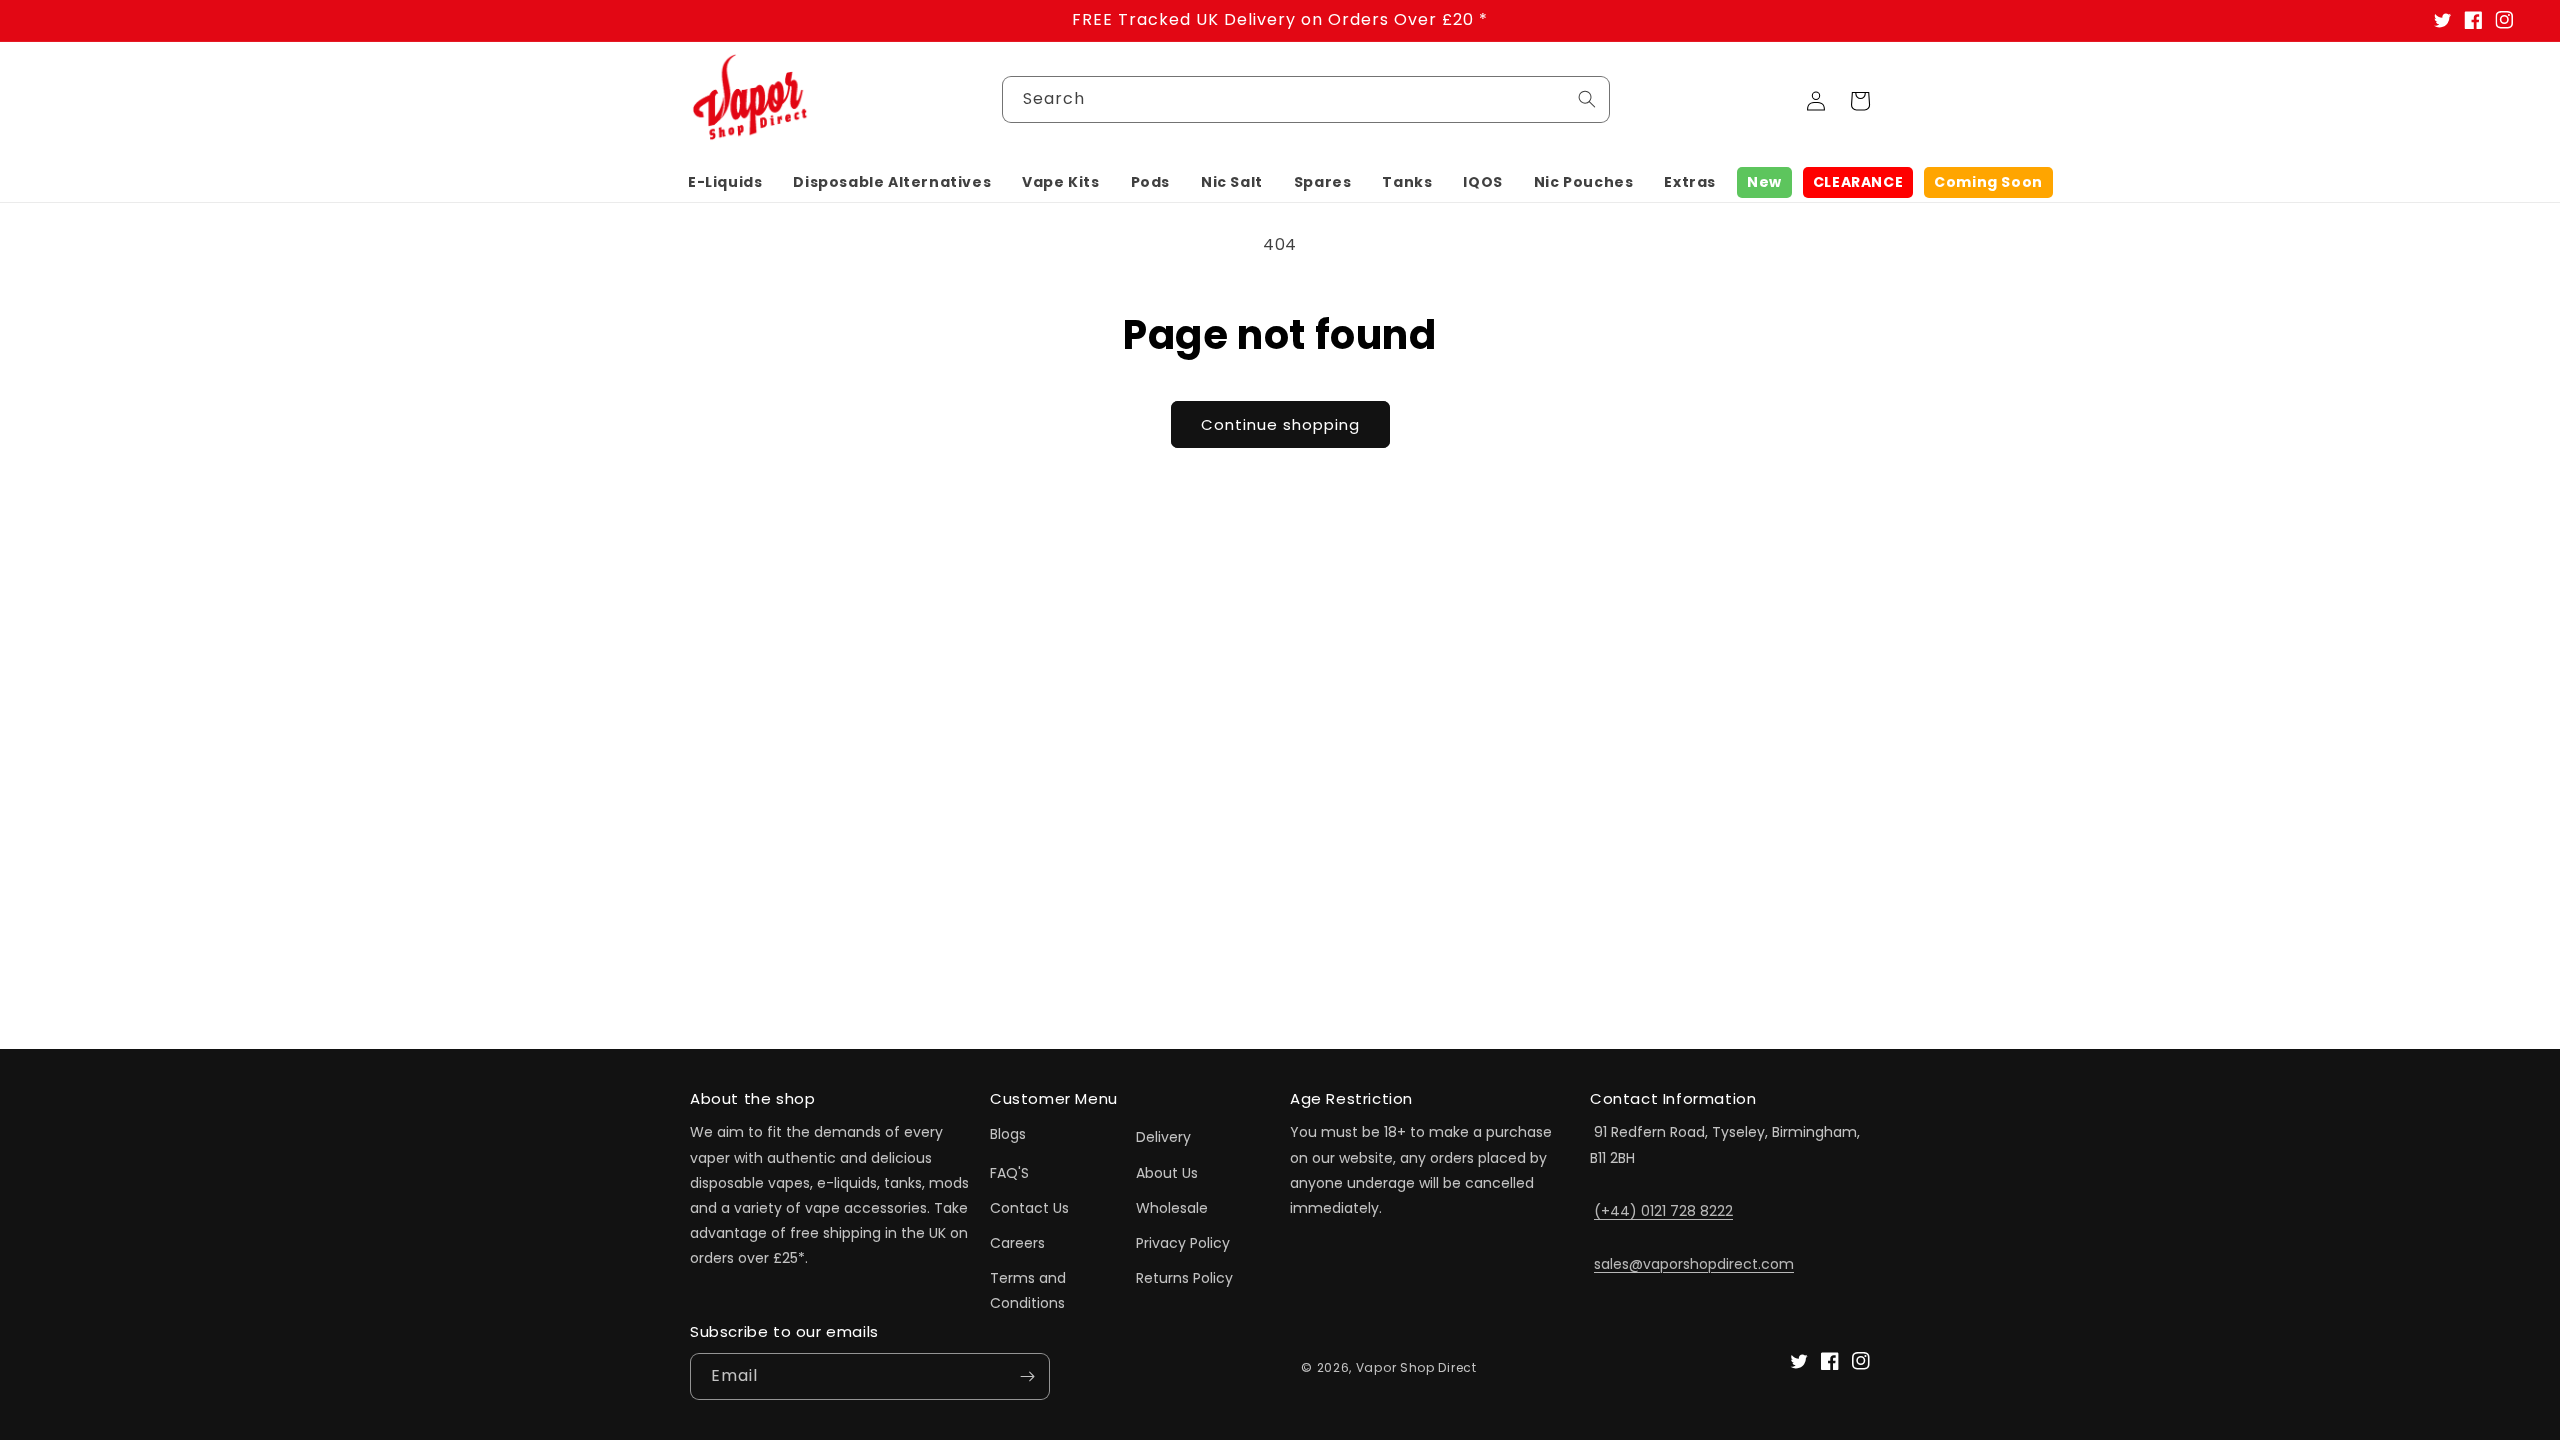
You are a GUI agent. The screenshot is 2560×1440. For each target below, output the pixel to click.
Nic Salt (1232, 182)
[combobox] (1306, 99)
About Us (1167, 1173)
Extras (1690, 182)
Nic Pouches (1584, 182)
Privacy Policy (1183, 1243)
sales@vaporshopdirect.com (1694, 1264)
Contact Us (1029, 1208)
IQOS (1482, 182)
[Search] (1587, 99)
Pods (1150, 182)
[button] (725, 182)
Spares (1323, 182)
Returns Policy (1184, 1278)
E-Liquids (725, 182)
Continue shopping (1280, 424)
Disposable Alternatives (892, 182)
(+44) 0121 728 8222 (1663, 1211)
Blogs (1008, 1134)
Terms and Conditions (1028, 1290)
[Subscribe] (1027, 1376)
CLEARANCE (1858, 182)
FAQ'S (1009, 1173)
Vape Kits (1060, 182)
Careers (1017, 1243)
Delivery (1163, 1137)
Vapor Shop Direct (1416, 1367)
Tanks (1407, 182)
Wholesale (1172, 1208)
